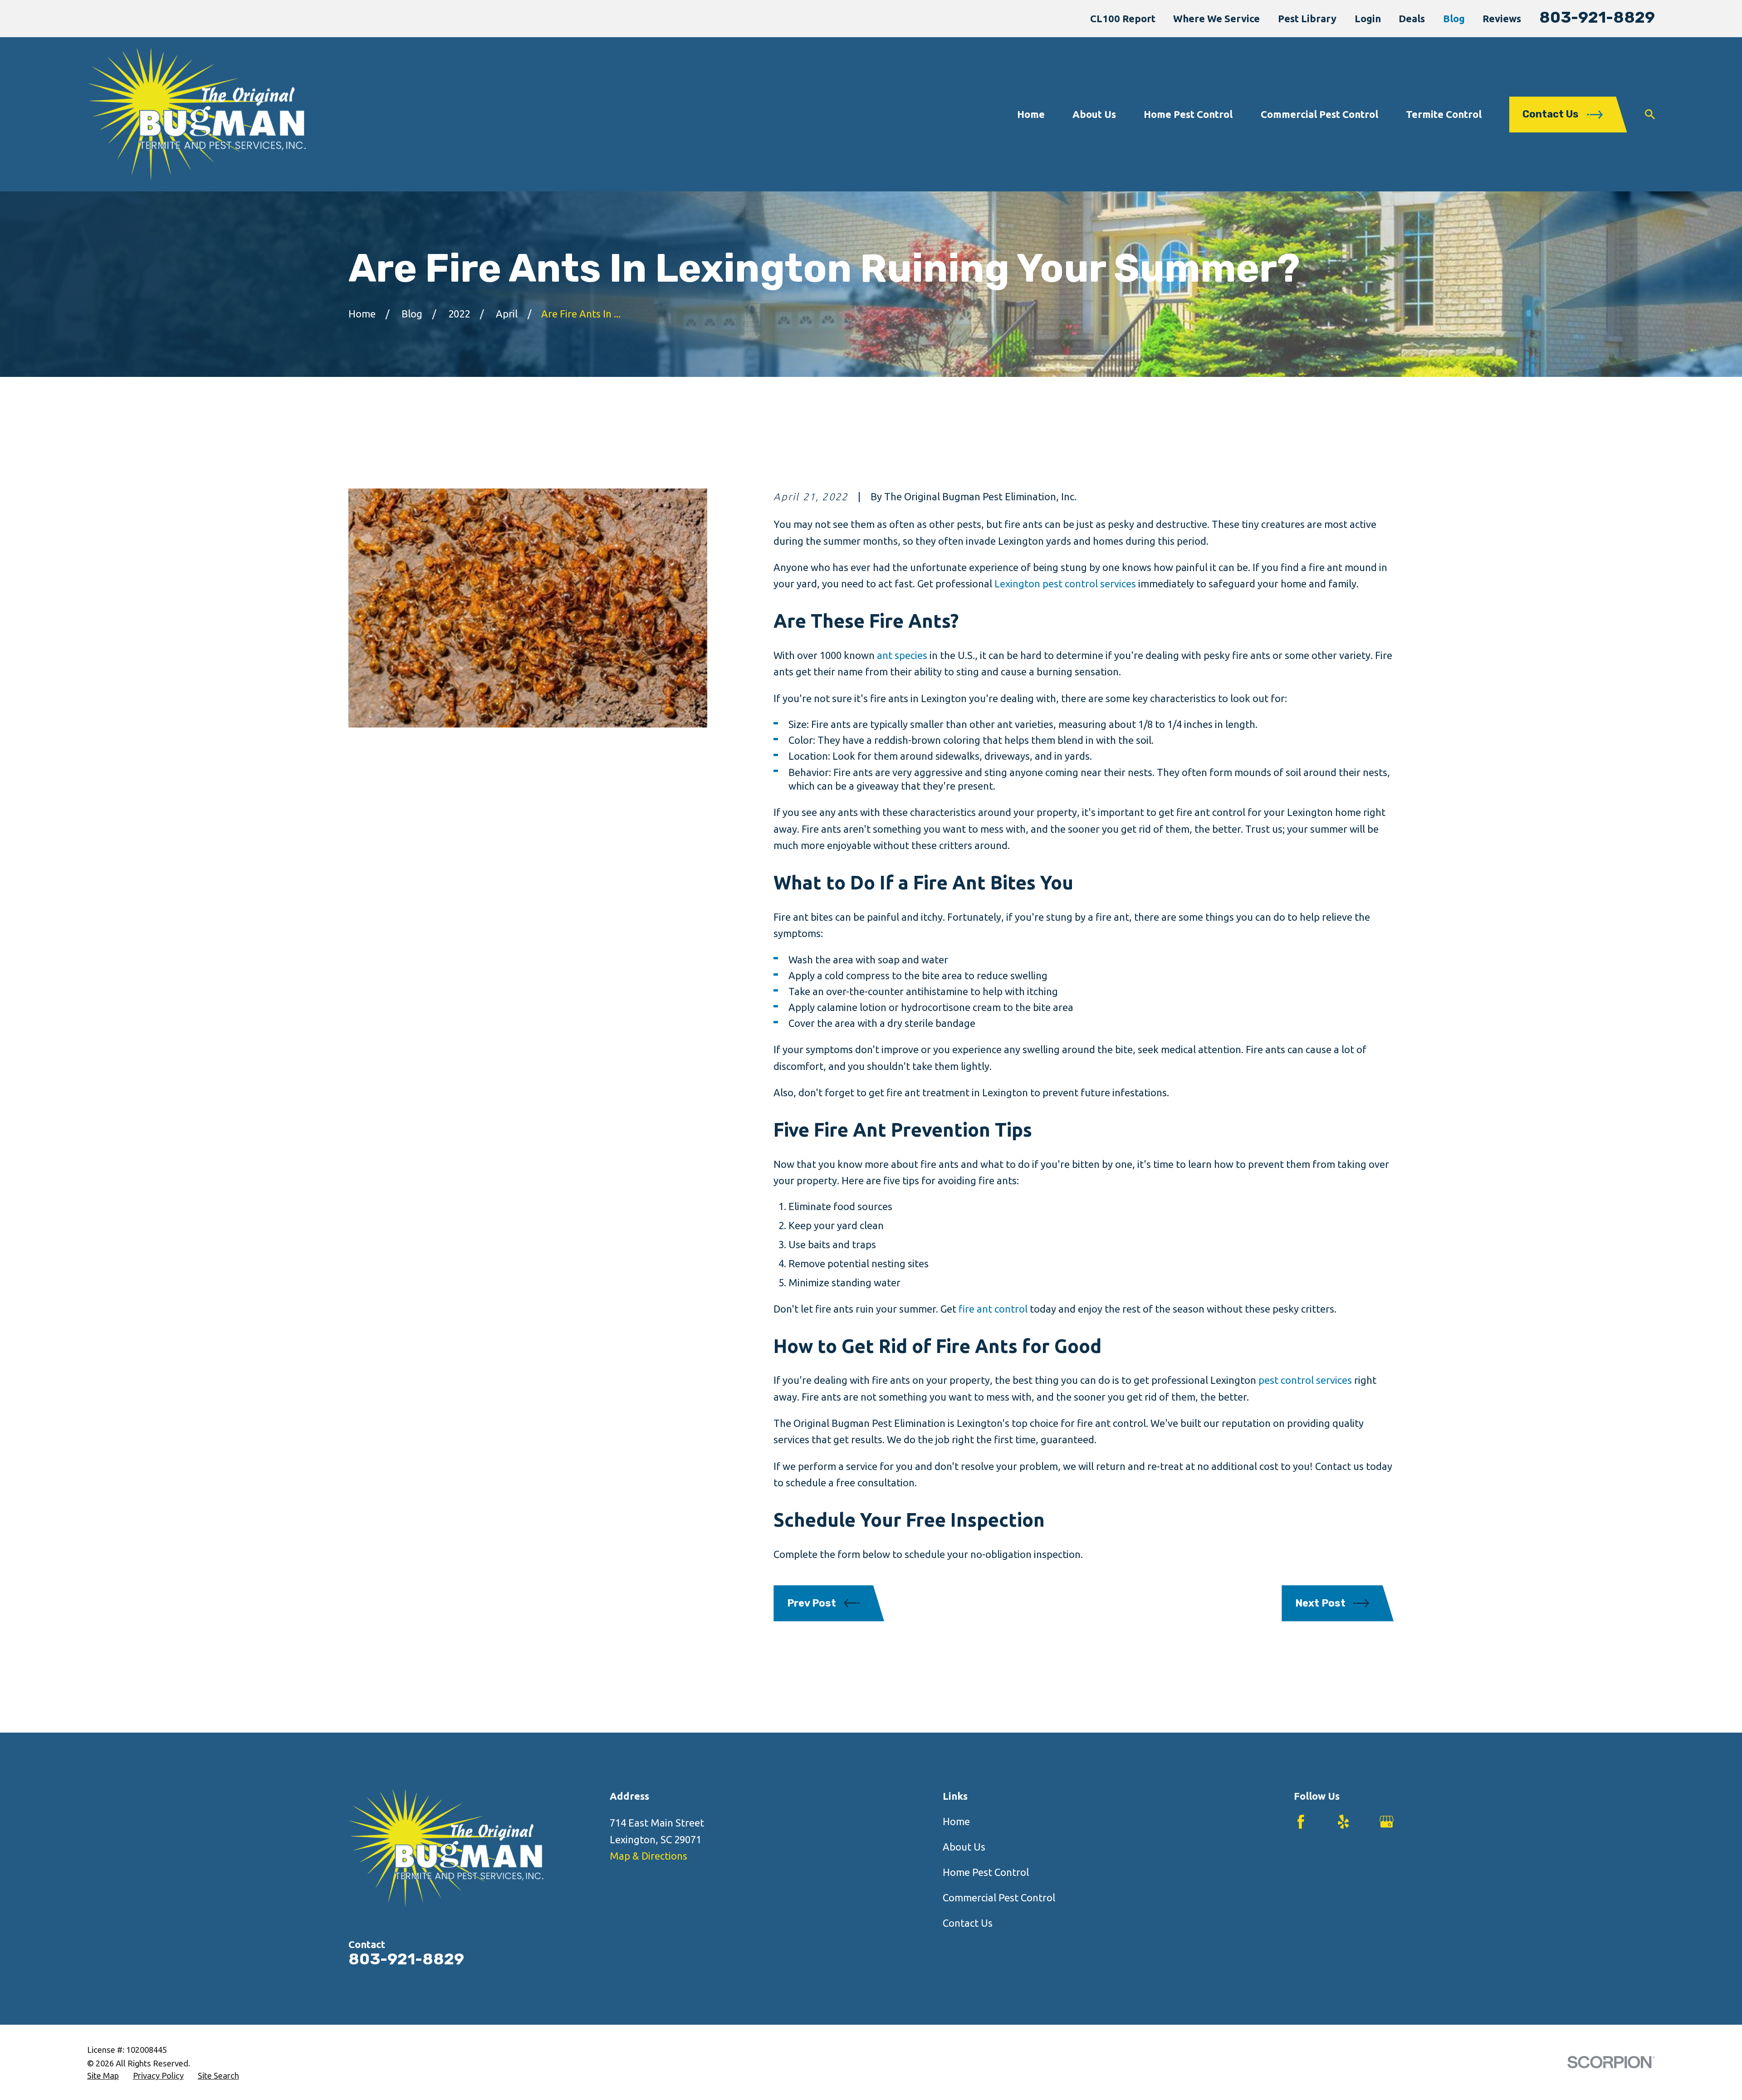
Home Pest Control (986, 1872)
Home (956, 1821)
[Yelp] (1343, 1822)
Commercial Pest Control (999, 1897)
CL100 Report (1123, 18)
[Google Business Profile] (1387, 1822)
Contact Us (968, 1923)
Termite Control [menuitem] (1444, 114)
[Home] (196, 114)
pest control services (1305, 1380)
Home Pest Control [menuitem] (1188, 114)
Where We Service (1216, 18)
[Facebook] (1301, 1822)
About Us (964, 1847)
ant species (902, 655)
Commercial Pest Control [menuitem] (1319, 114)
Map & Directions (648, 1856)
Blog (1454, 18)
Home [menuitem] (1031, 114)
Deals (1412, 18)
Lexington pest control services (1065, 584)
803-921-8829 (1597, 17)
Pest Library (1307, 18)
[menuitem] (103, 2076)
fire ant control (993, 1309)
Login (1368, 18)
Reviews (1502, 18)
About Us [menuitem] (1094, 114)
